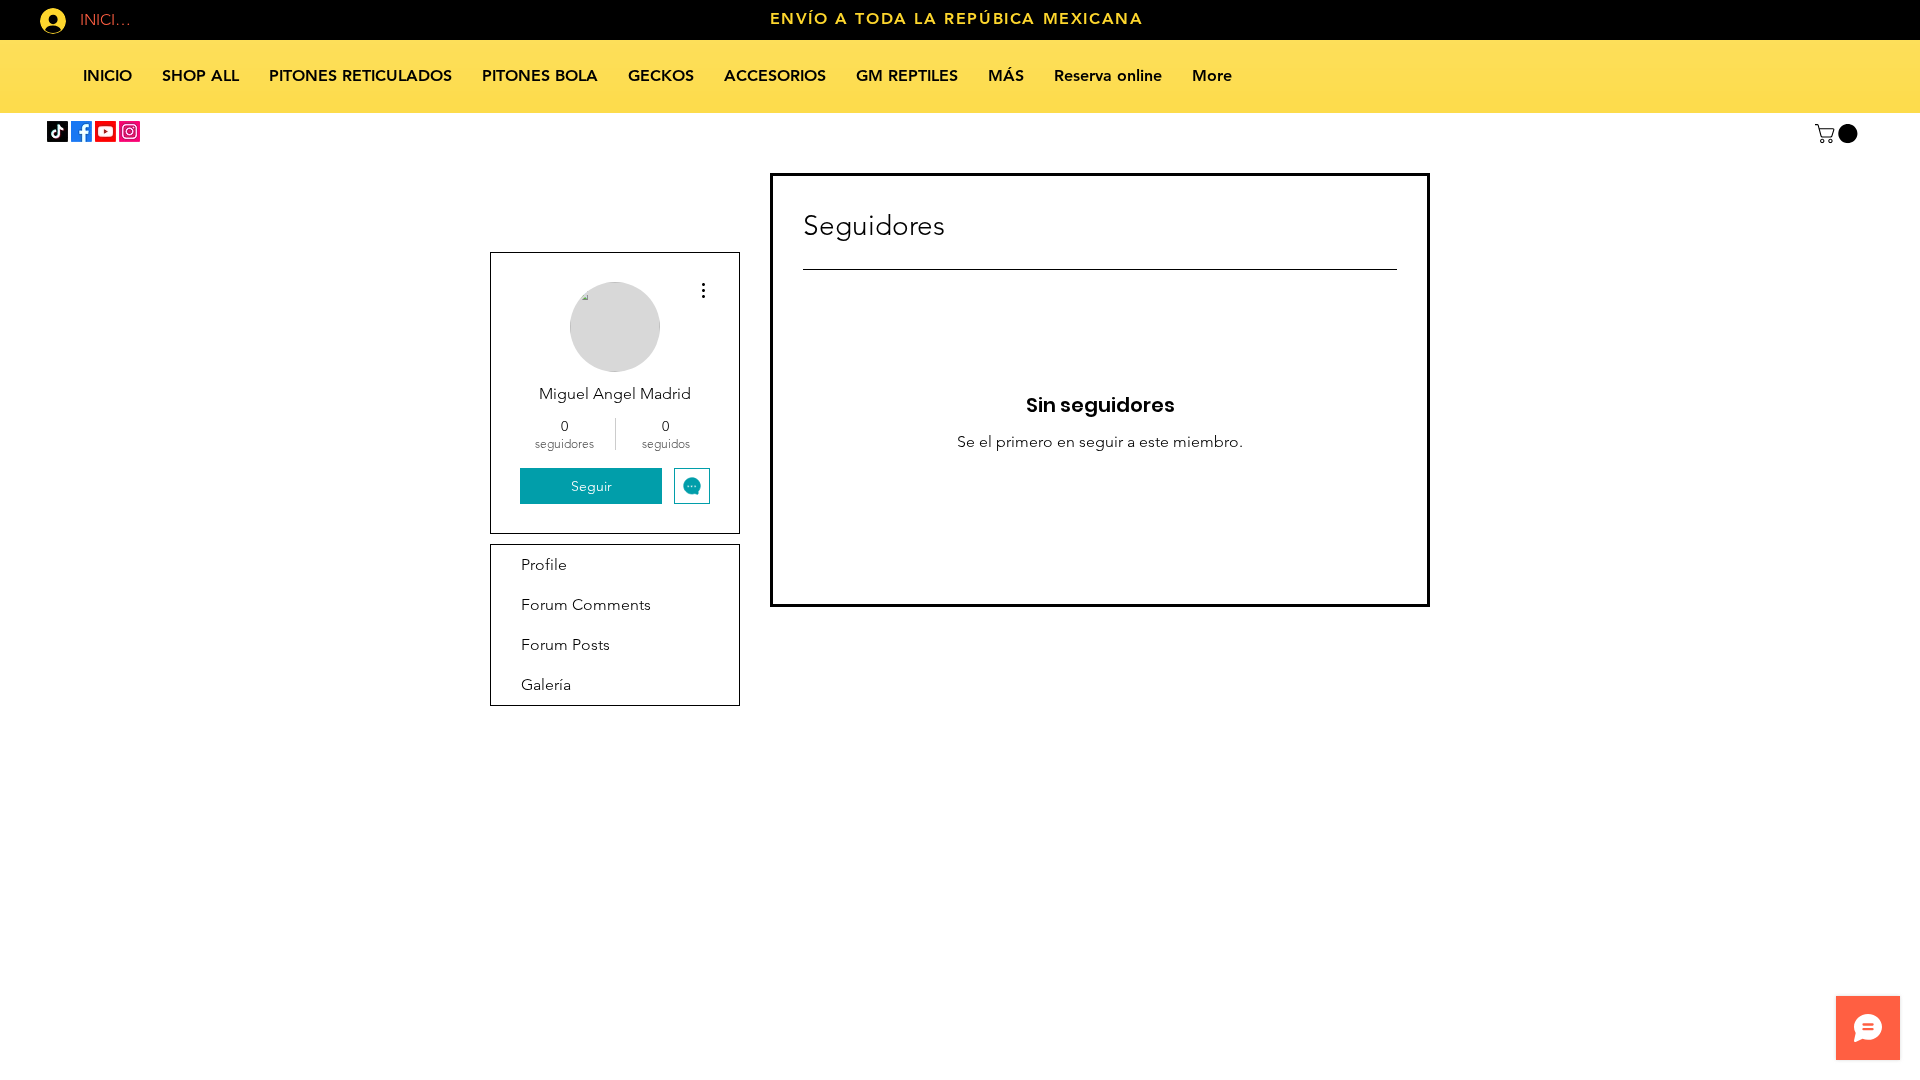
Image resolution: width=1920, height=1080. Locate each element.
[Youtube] (105, 131)
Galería (546, 684)
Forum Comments (586, 604)
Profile (544, 564)
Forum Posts (565, 644)
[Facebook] (81, 131)
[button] (1838, 133)
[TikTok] (57, 131)
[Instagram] (129, 131)
